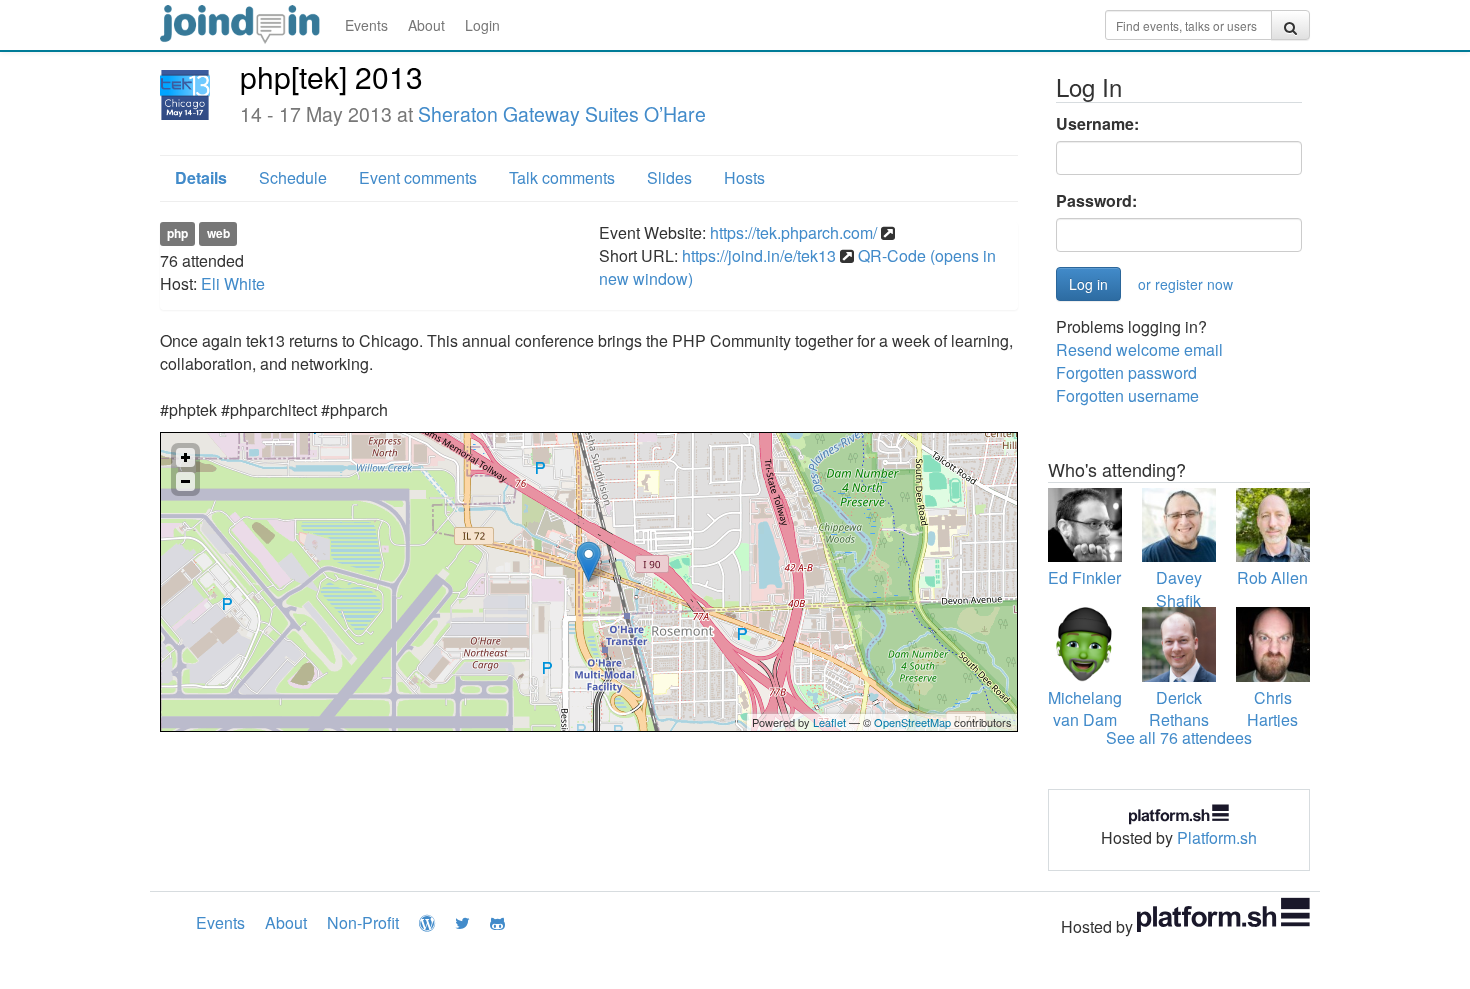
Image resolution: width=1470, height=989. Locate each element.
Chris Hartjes (1272, 709)
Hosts (744, 177)
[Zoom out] (185, 481)
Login (482, 25)
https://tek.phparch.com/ (793, 232)
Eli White (233, 283)
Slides (669, 177)
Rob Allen (1272, 577)
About (426, 25)
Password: (1096, 201)
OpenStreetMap (912, 722)
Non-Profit (363, 922)
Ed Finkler (1084, 577)
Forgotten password (1126, 372)
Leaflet (829, 722)
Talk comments (562, 177)
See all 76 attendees (1179, 737)
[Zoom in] (185, 457)
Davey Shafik (1179, 589)
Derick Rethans (1179, 709)
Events (366, 25)
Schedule (293, 177)
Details (201, 177)
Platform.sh (1217, 837)
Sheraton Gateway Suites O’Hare (562, 114)
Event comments (418, 177)
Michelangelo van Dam (1096, 709)
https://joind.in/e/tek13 (759, 255)
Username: (1097, 124)
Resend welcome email (1139, 349)
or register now (1185, 284)
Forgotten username (1127, 395)
